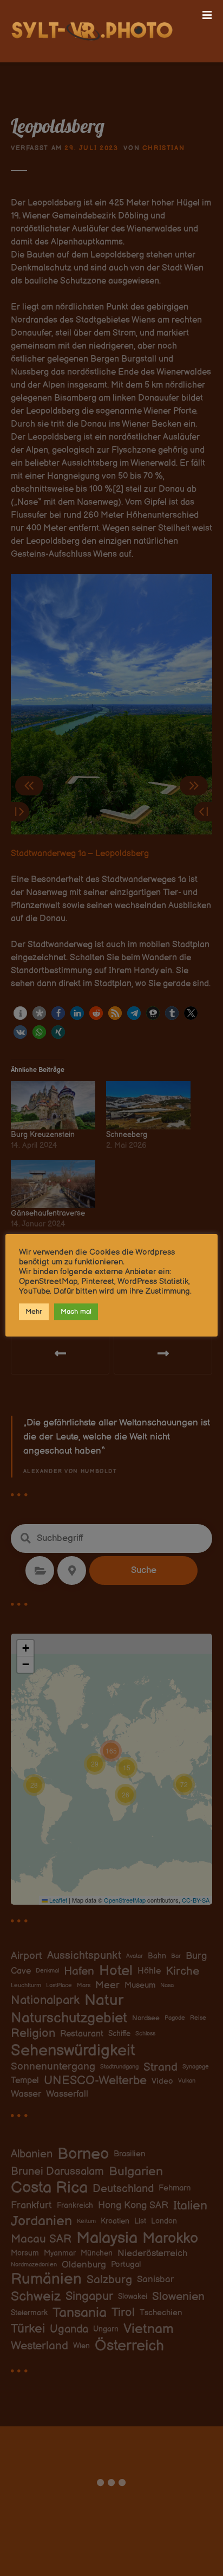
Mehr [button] (34, 1312)
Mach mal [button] (76, 1312)
